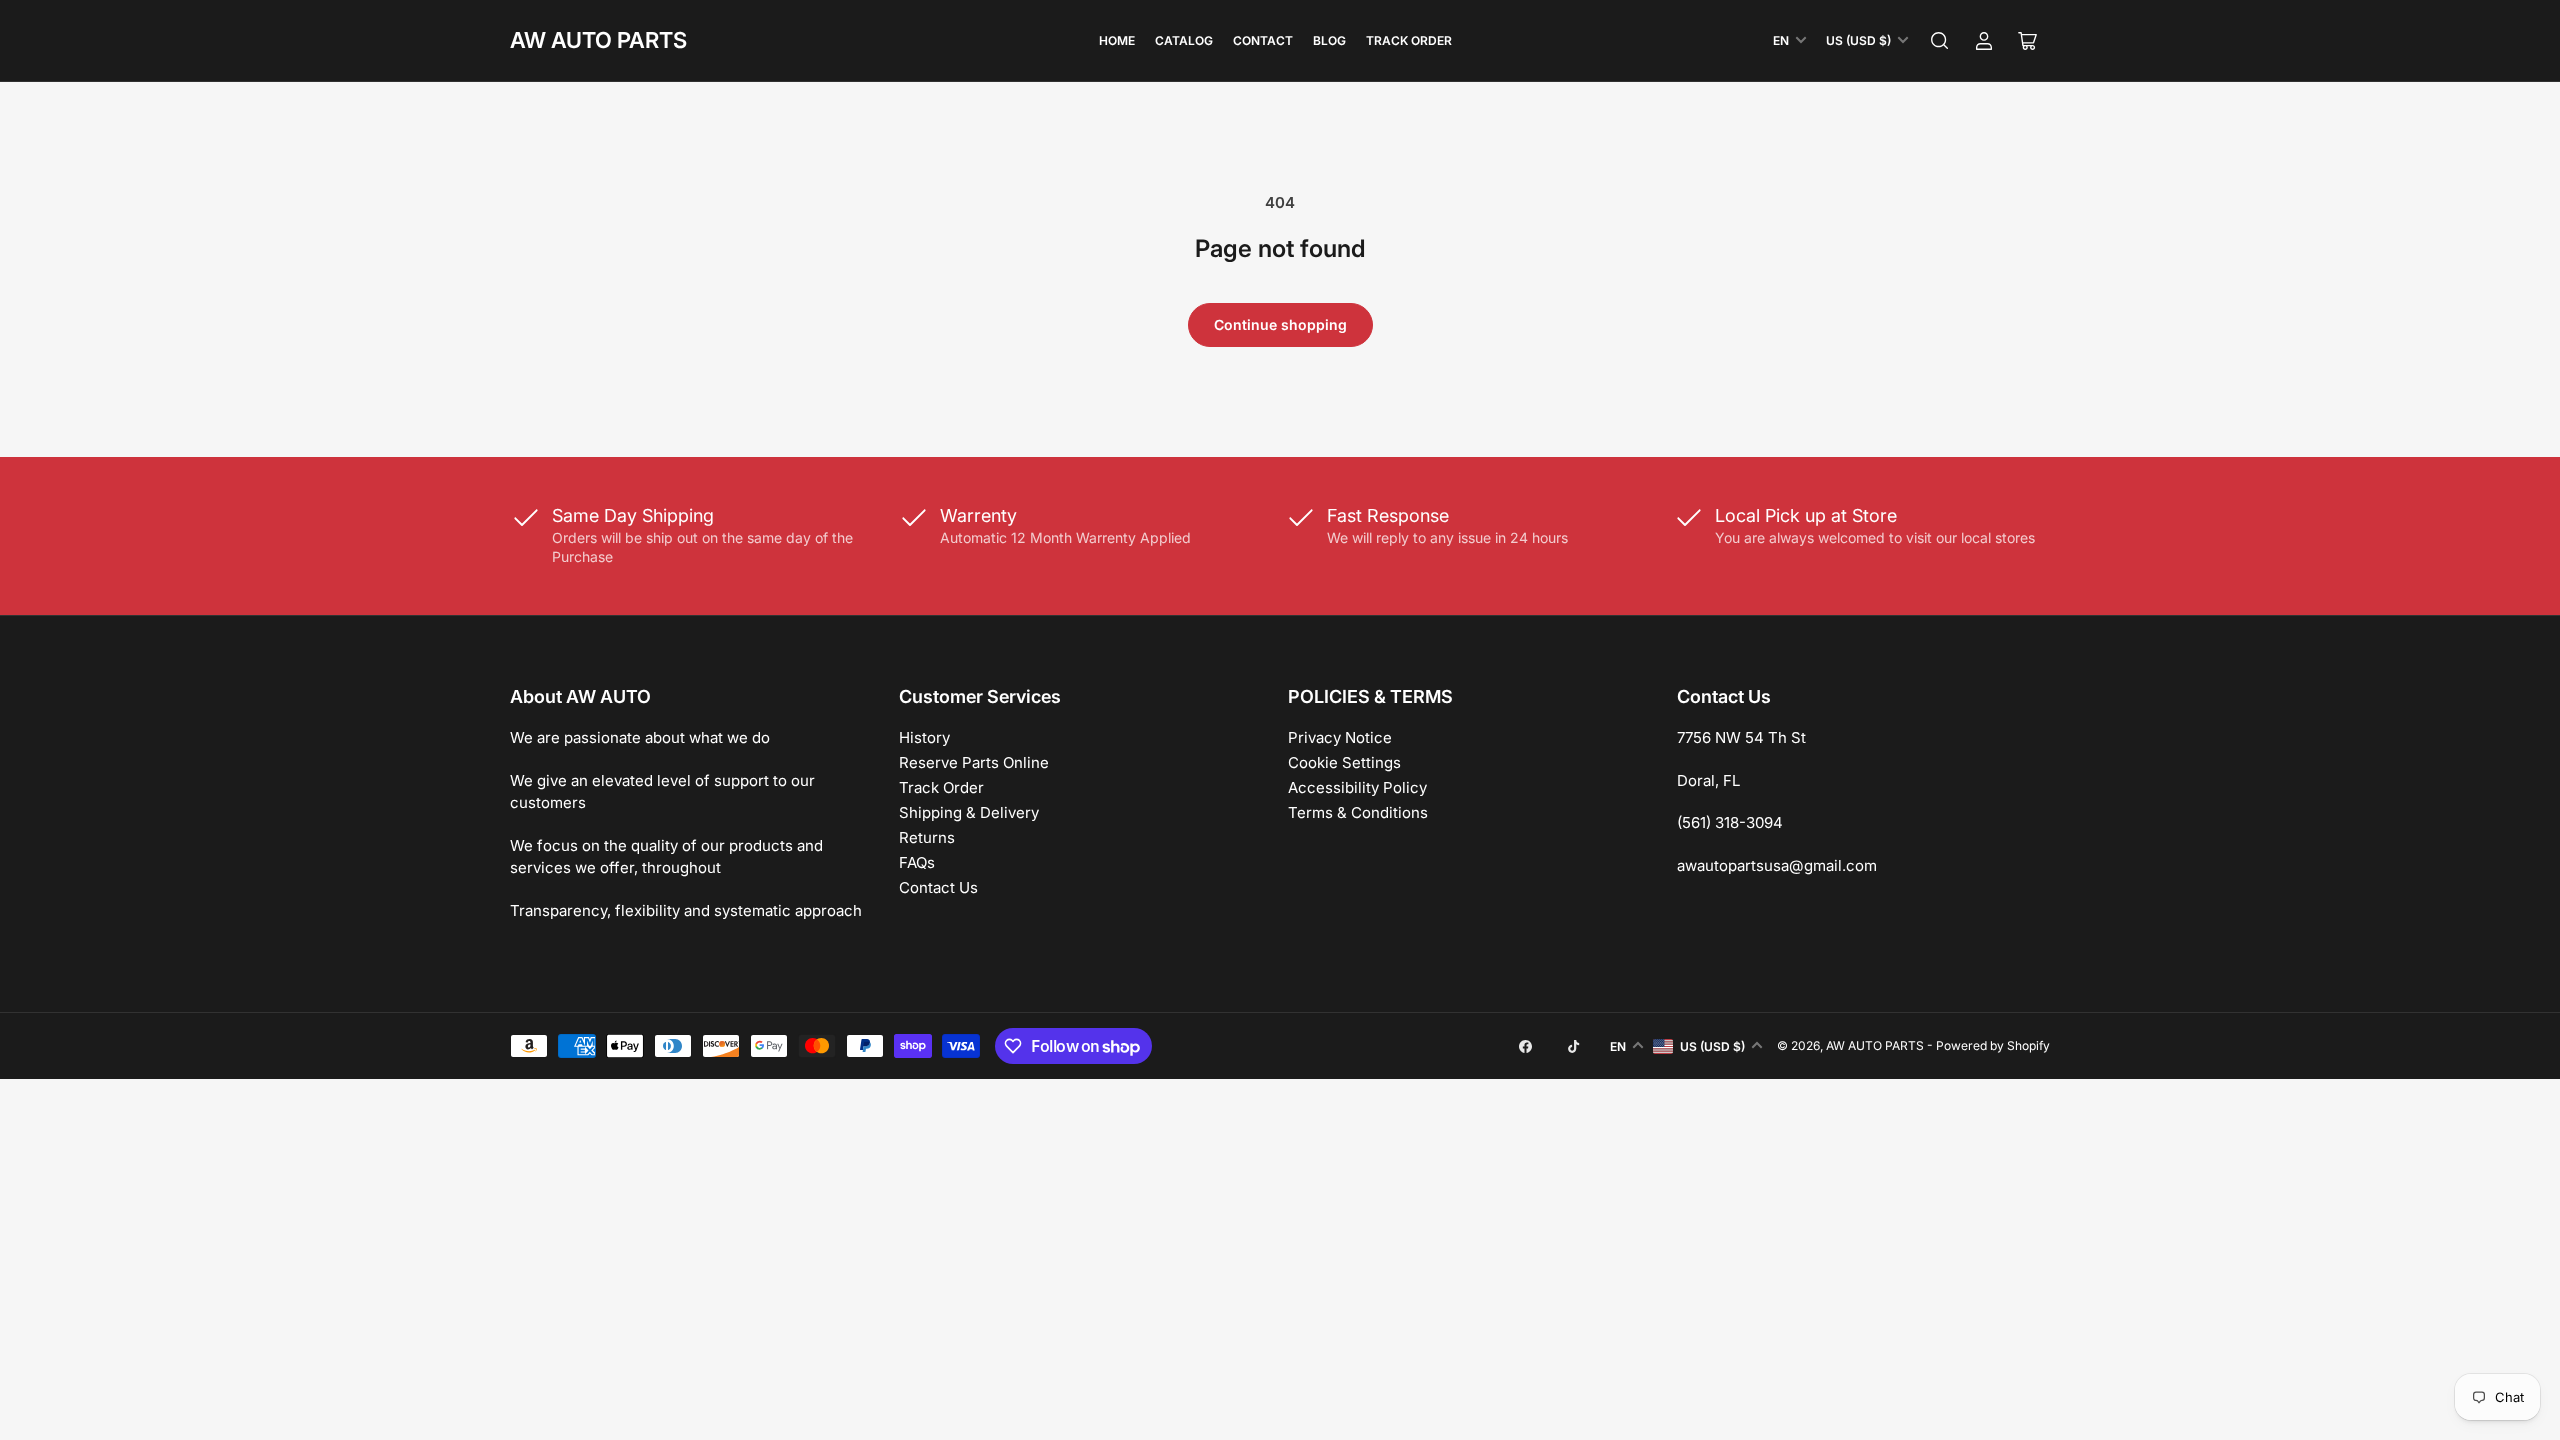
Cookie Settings (1344, 762)
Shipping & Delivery (969, 812)
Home (1117, 40)
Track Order (1409, 40)
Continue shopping (1280, 324)
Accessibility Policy (1357, 787)
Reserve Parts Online (974, 762)
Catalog (1184, 40)
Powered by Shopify (1993, 1045)
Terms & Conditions (1358, 812)
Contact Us (938, 887)
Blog (1329, 40)
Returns (927, 837)
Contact (1263, 40)
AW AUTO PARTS (598, 40)
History (924, 737)
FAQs (917, 862)
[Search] (1940, 41)
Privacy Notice (1340, 737)
